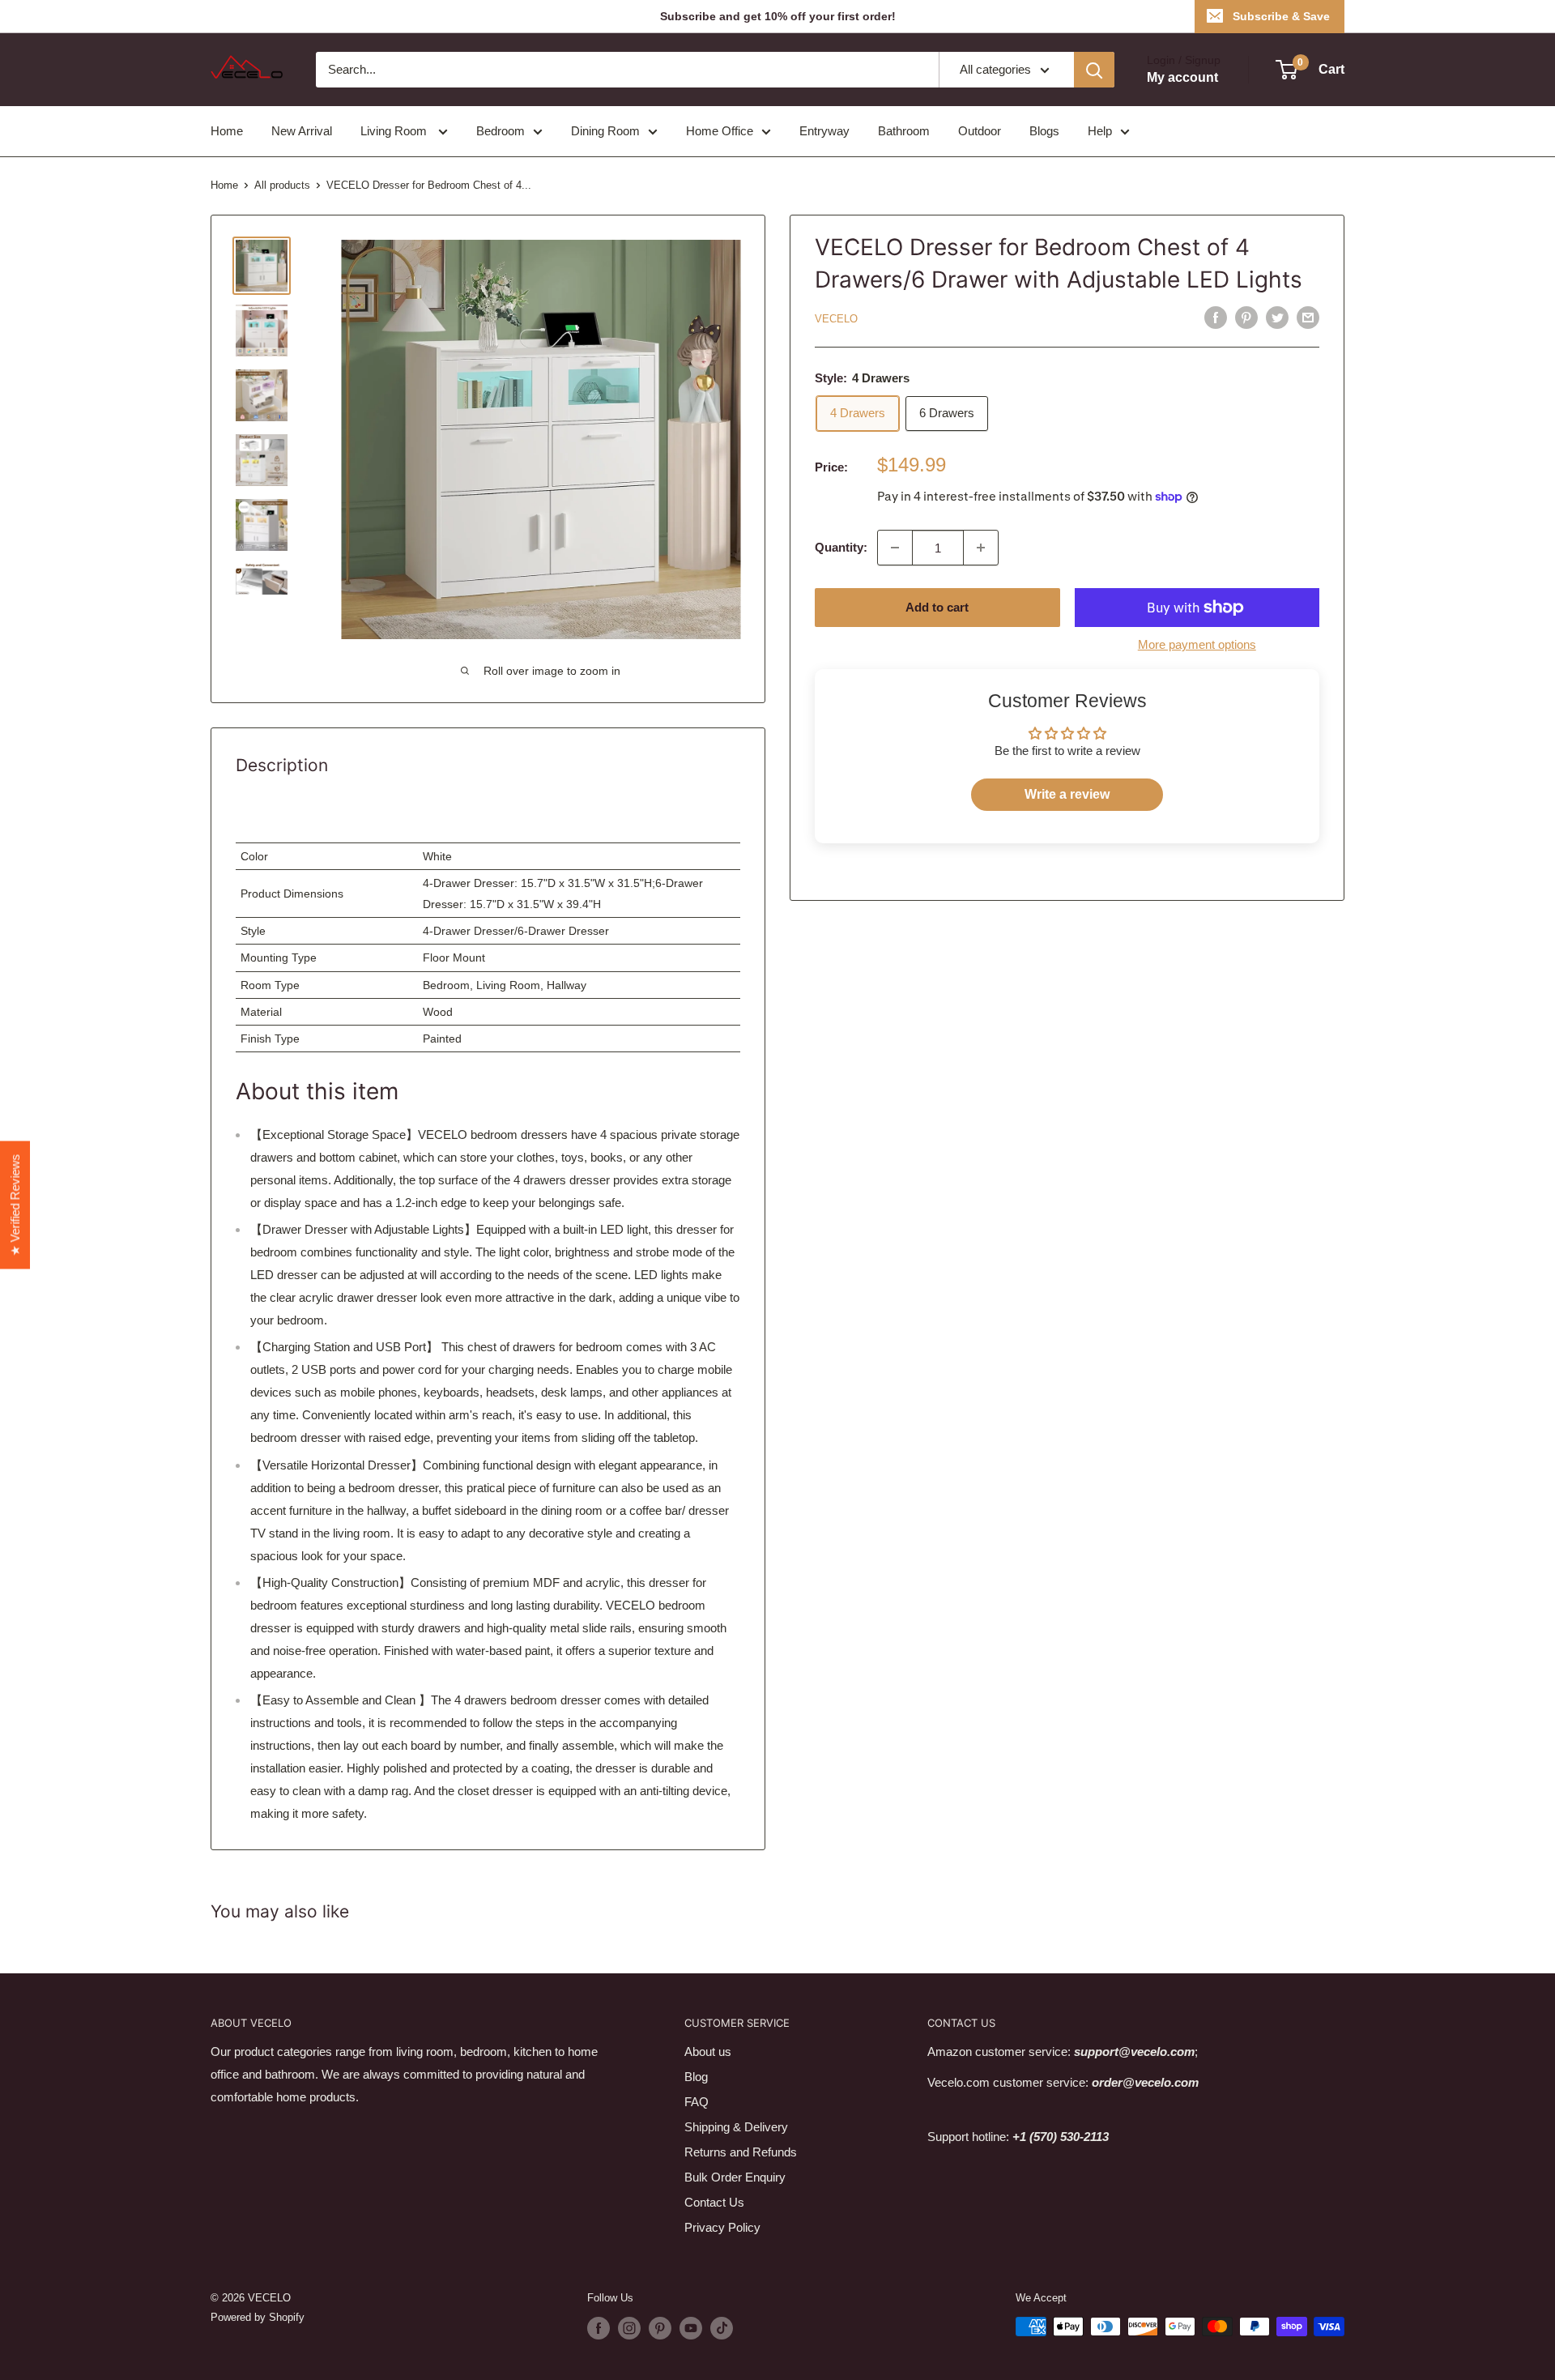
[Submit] (1094, 70)
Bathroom (904, 131)
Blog (696, 2077)
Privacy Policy (722, 2227)
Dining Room (605, 131)
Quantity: (841, 547)
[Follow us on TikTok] (722, 2328)
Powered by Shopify (258, 2317)
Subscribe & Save (1281, 16)
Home (227, 131)
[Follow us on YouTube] (691, 2328)
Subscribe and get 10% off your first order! (778, 16)
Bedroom (501, 131)
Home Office (720, 131)
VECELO (836, 319)
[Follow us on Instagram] (629, 2328)
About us (708, 2052)
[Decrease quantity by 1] (895, 548)
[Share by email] (1308, 317)
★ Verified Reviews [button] (15, 1205)
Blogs (1044, 131)
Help (1100, 131)
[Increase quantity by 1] (981, 548)
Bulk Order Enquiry (735, 2177)
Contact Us (714, 2202)
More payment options (1197, 644)
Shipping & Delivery (736, 2127)
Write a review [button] (1067, 794)
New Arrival (302, 131)
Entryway (824, 131)
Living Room (395, 131)
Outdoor (980, 131)
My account (1182, 77)
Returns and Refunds (741, 2152)
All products (282, 185)
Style (253, 931)
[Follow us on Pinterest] (660, 2328)
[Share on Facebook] (1216, 317)
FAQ (697, 2102)
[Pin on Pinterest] (1246, 317)
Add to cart (937, 607)
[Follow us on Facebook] (599, 2328)
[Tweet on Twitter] (1277, 317)
